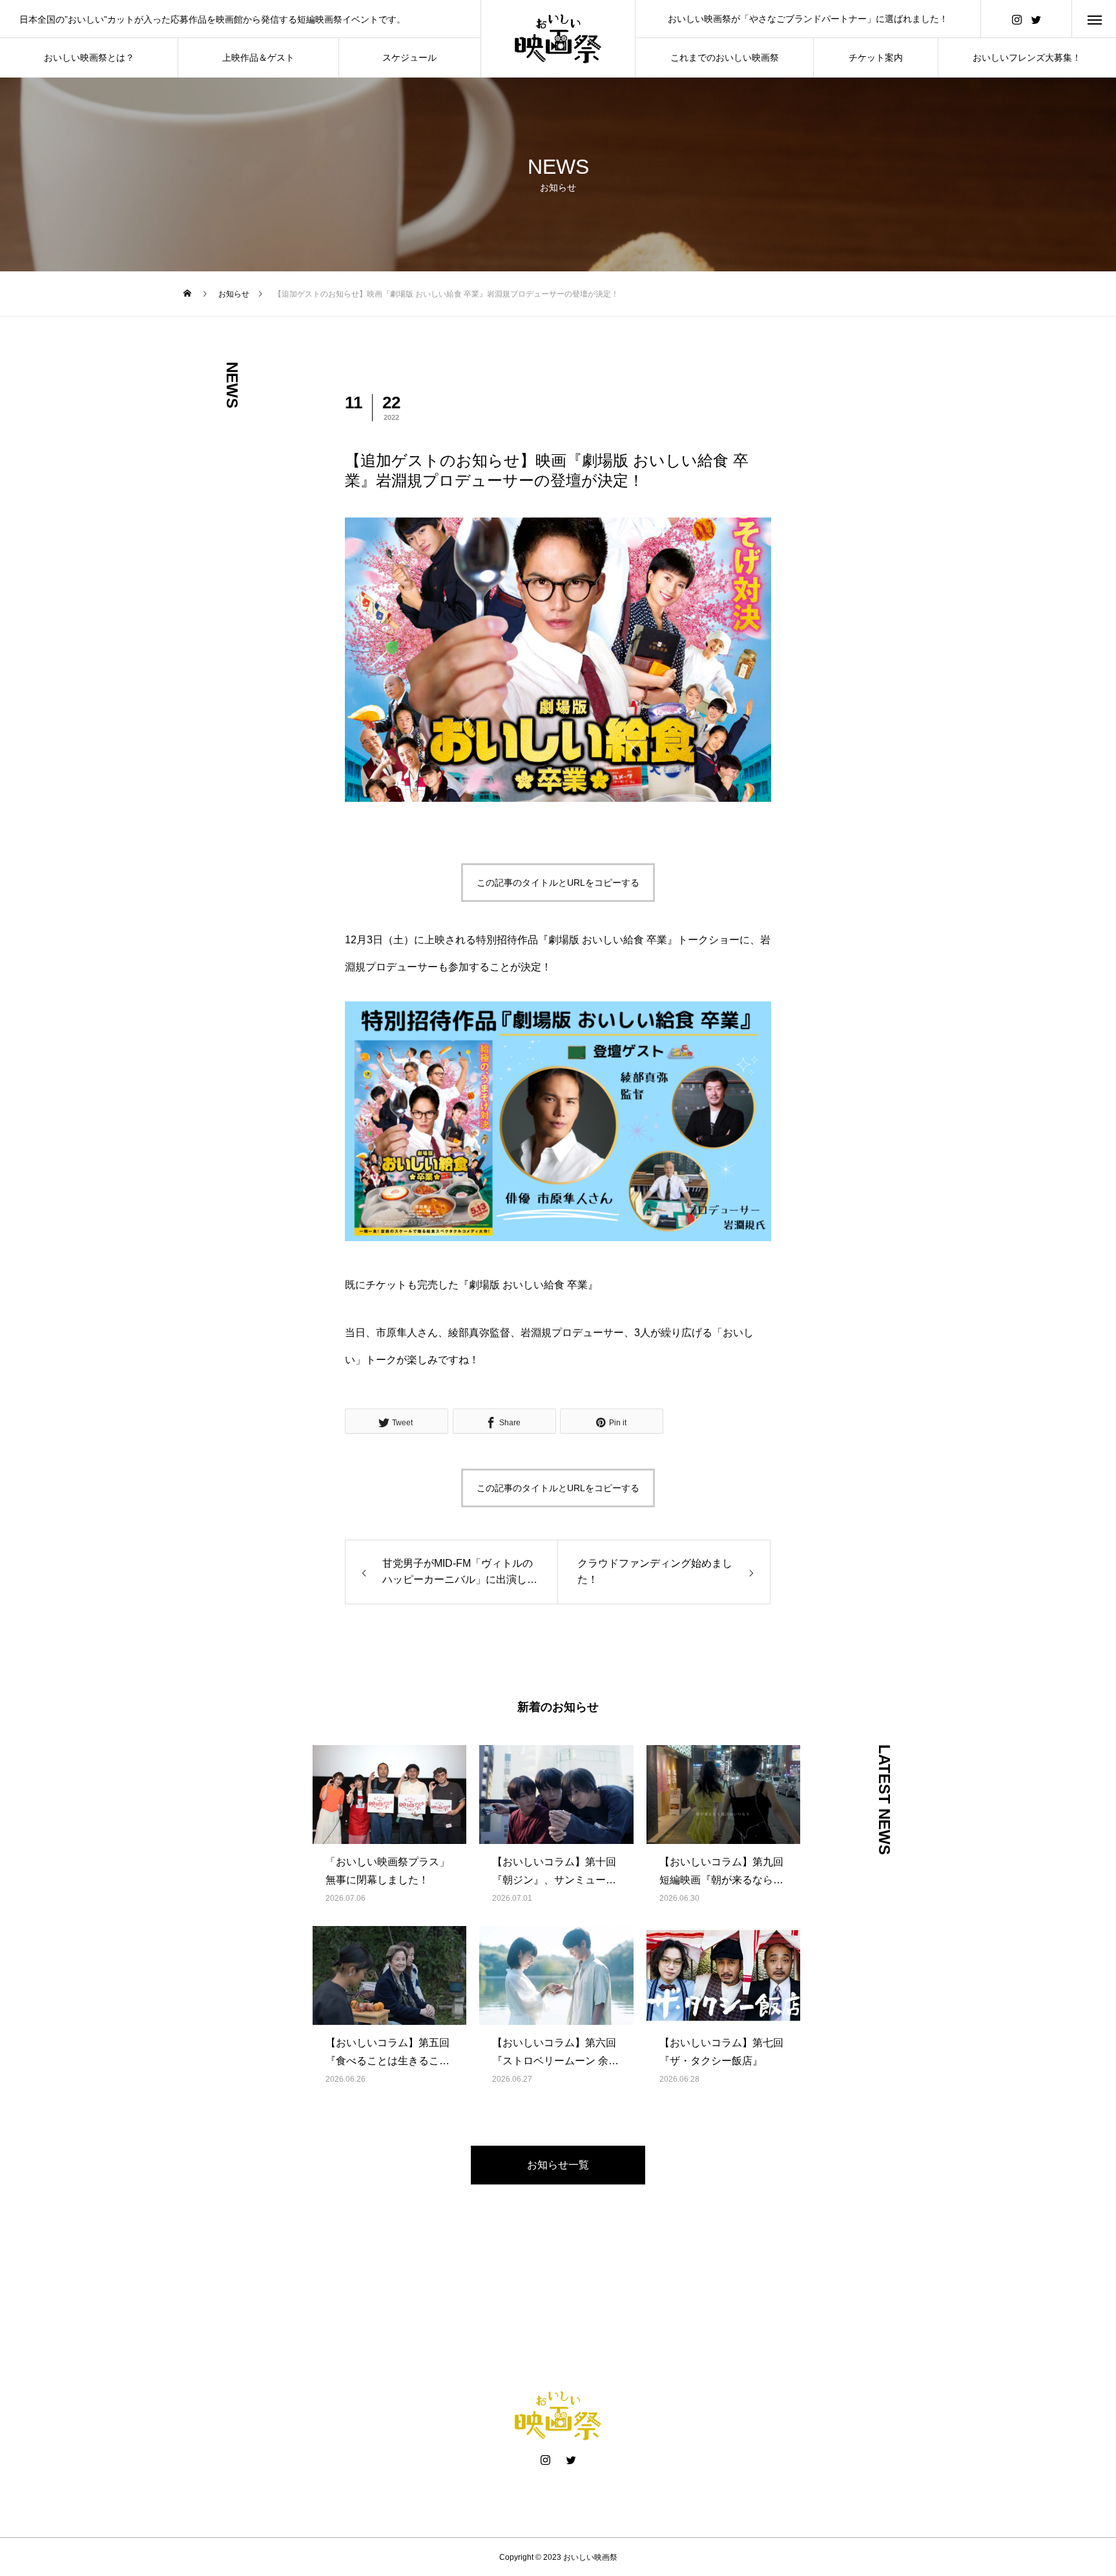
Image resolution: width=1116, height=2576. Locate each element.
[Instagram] (1017, 19)
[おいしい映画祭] (558, 39)
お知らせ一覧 (558, 2165)
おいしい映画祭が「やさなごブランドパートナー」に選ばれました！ (808, 19)
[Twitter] (1036, 19)
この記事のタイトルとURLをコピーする (558, 883)
